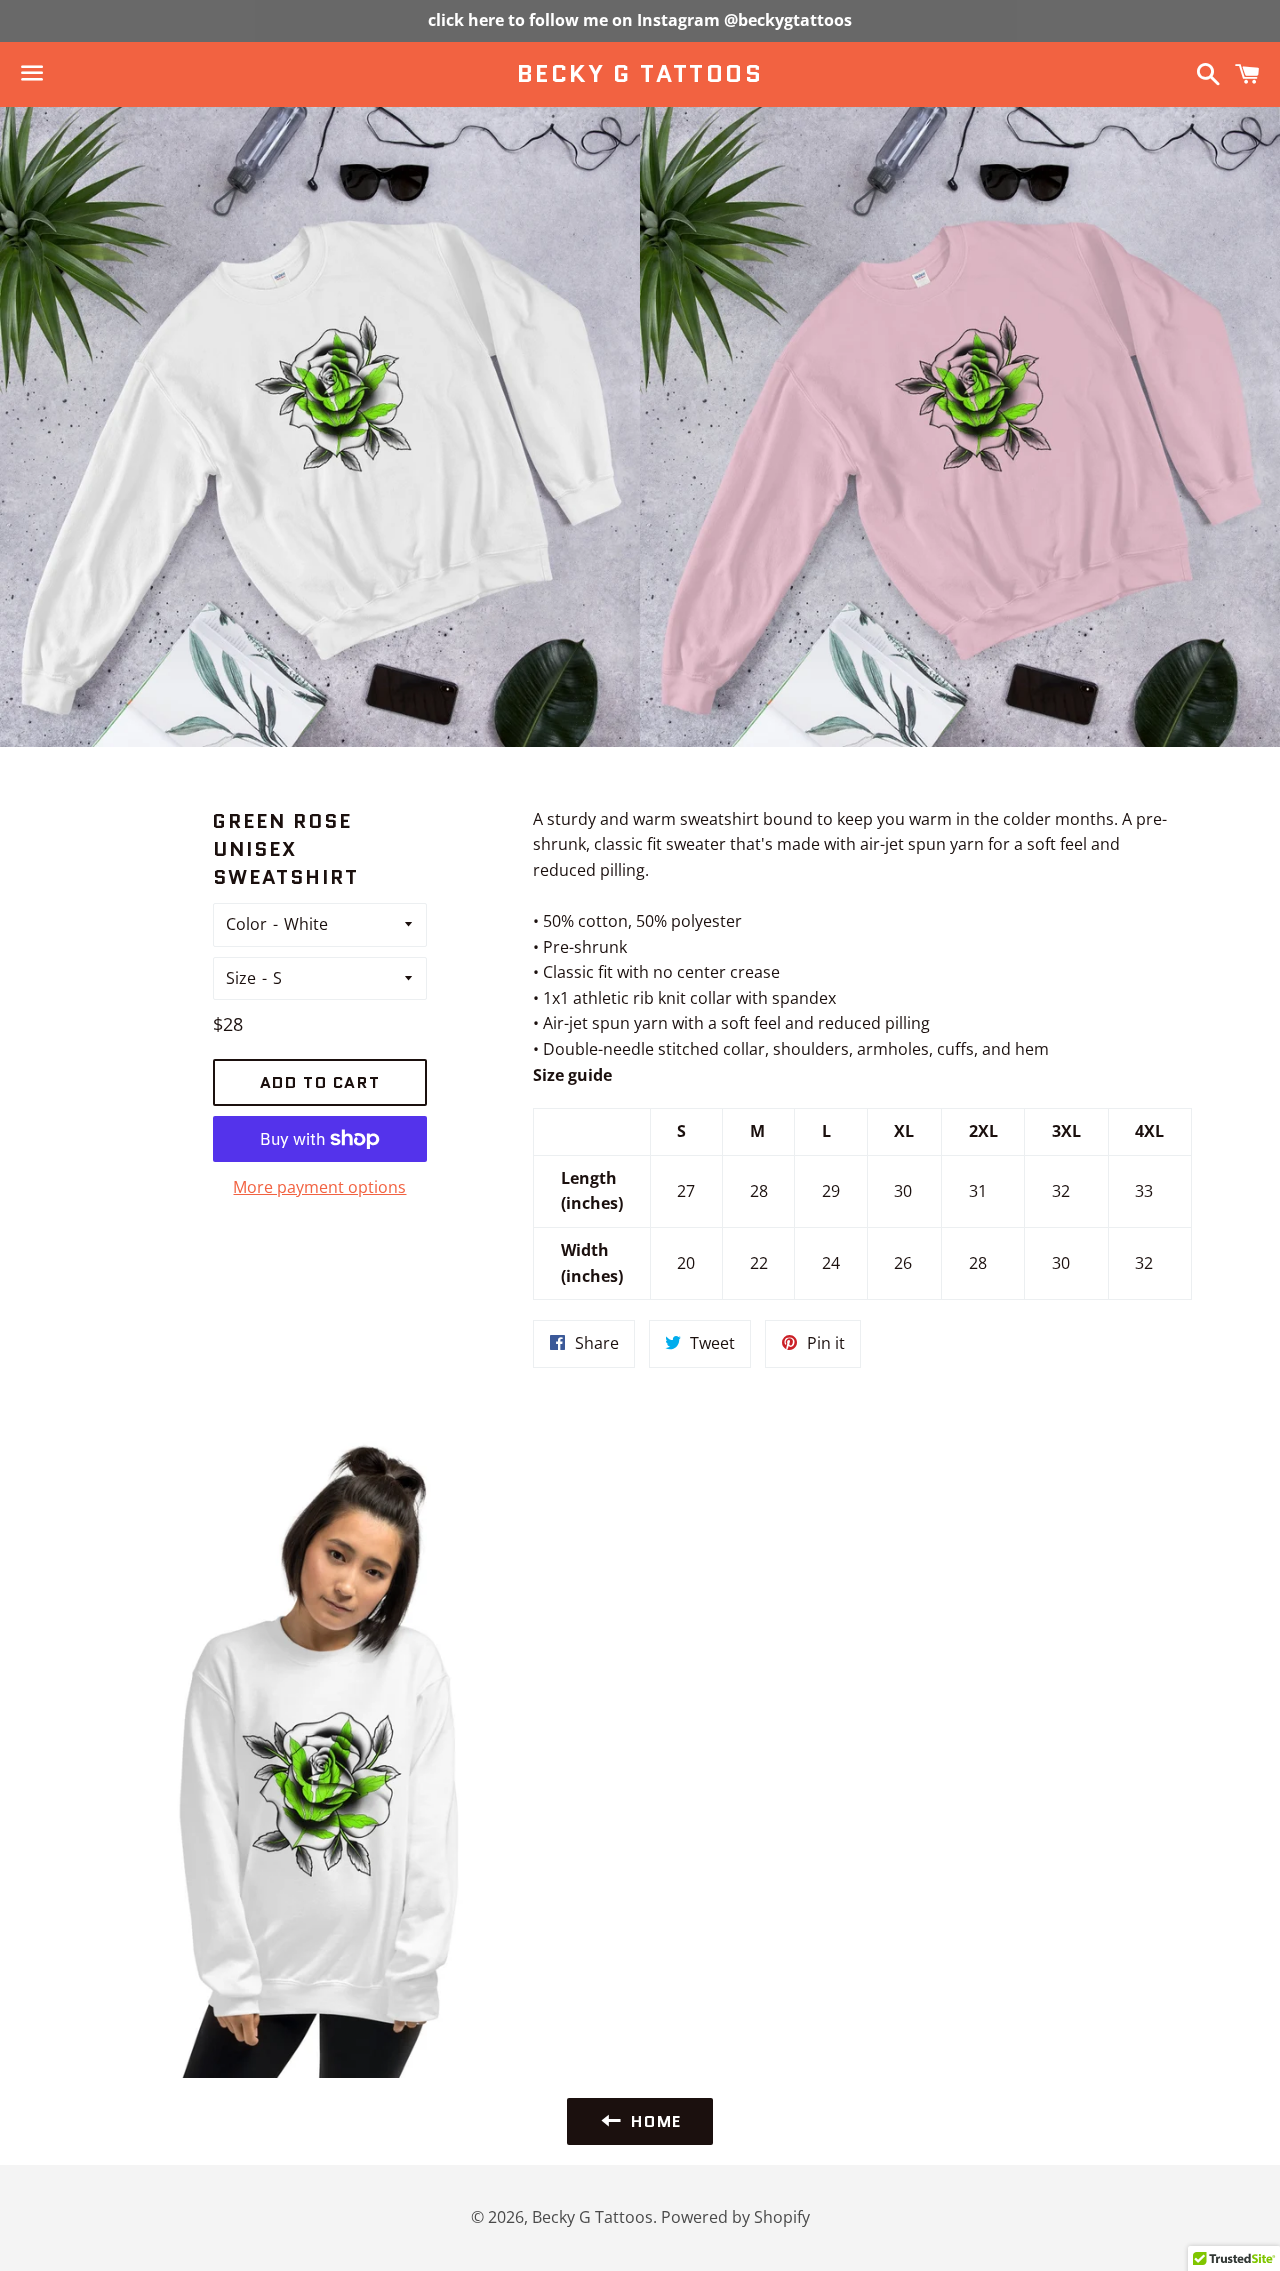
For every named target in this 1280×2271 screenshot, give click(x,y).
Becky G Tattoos (640, 74)
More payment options (319, 1187)
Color (246, 924)
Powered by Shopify (735, 2217)
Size (241, 978)
